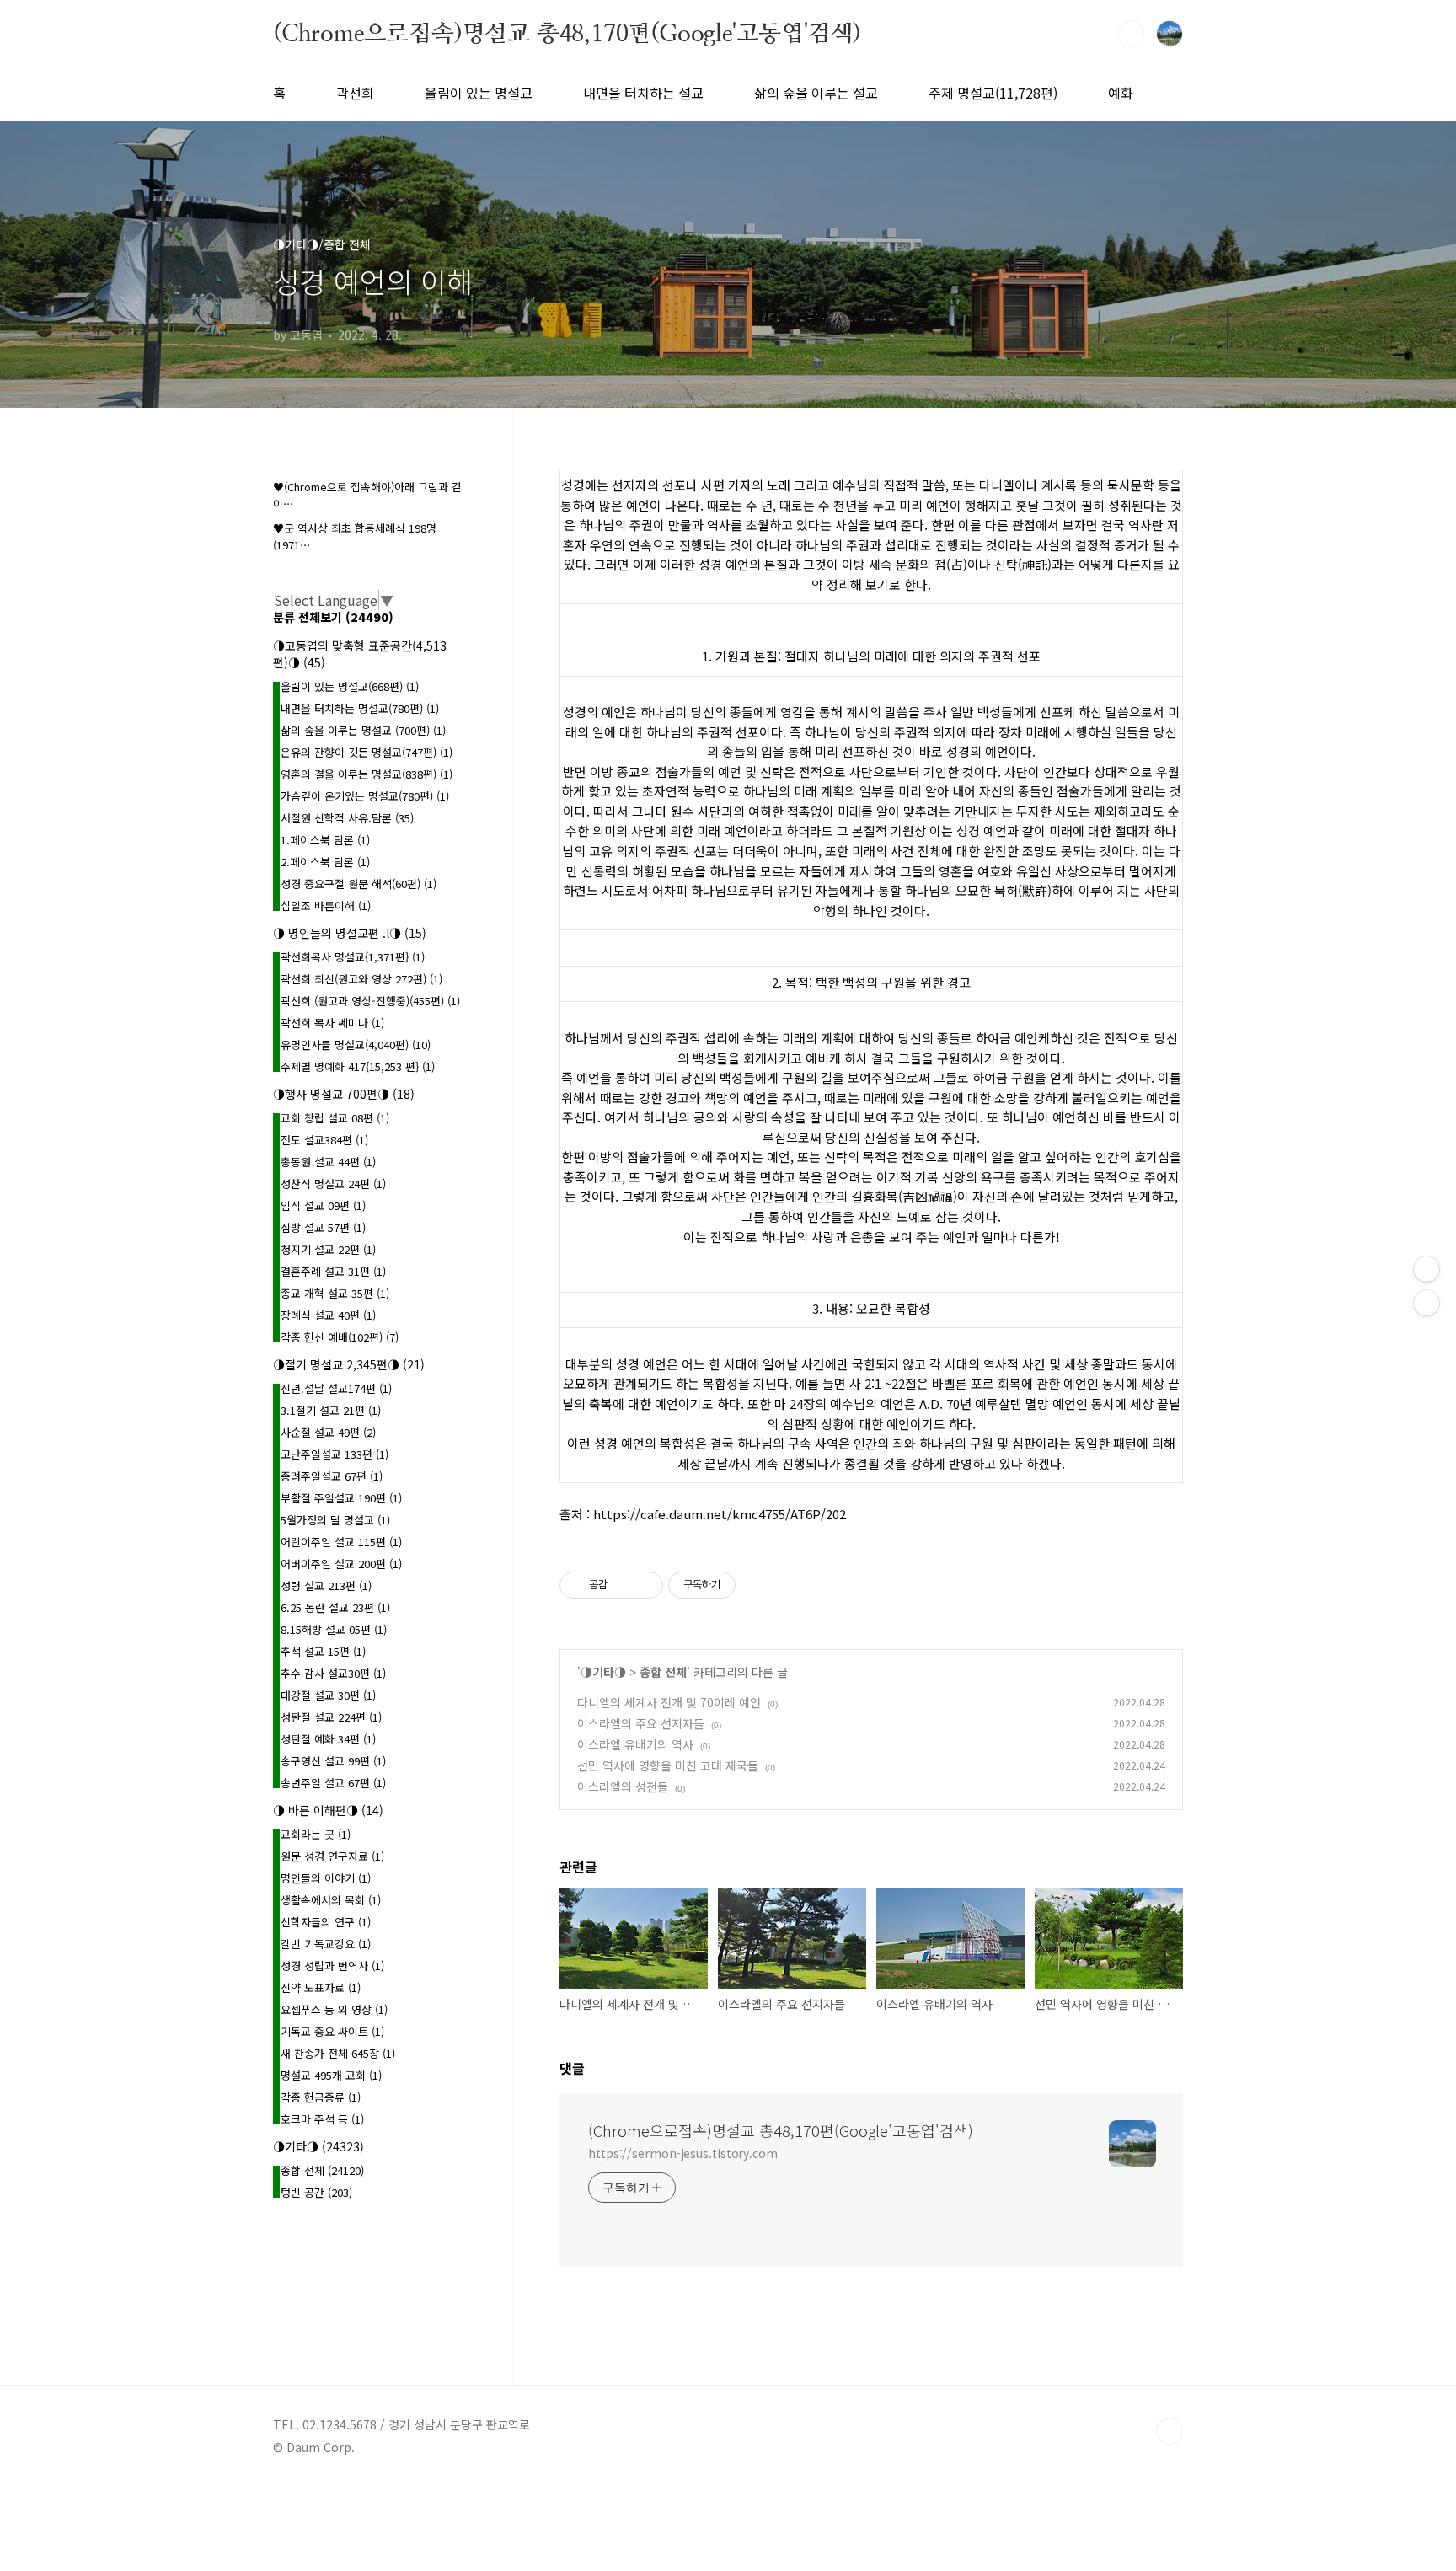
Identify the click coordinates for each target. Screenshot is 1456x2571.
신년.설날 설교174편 (336, 1388)
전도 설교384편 (324, 1140)
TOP (1170, 2431)
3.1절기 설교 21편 (331, 1410)
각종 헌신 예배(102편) (340, 1337)
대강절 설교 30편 (328, 1695)
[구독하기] (1427, 1303)
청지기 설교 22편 (328, 1249)
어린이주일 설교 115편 (341, 1542)
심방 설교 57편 (323, 1227)
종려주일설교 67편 (332, 1476)
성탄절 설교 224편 (331, 1717)
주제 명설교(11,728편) (993, 93)
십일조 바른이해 (326, 905)
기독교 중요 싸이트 (332, 2031)
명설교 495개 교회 (331, 2075)
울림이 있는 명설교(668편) (350, 686)
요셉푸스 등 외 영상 (334, 2009)
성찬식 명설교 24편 (333, 1184)
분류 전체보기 (333, 617)
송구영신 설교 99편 (333, 1761)
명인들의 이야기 (326, 1878)
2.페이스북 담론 (325, 862)
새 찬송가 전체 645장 (338, 2053)
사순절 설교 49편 (328, 1432)
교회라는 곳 (316, 1834)
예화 (1121, 93)
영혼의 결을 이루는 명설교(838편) (367, 774)
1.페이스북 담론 (325, 840)
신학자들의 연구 (326, 1922)
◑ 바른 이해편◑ (328, 1810)
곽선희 (355, 93)
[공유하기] (623, 1585)
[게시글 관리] (644, 1585)
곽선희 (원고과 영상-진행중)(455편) (370, 1001)
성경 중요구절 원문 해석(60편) (359, 884)
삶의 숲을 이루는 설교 (816, 93)
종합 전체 (663, 1672)
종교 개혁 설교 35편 (335, 1293)
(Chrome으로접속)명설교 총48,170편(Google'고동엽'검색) (567, 33)
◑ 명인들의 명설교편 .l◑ (350, 933)
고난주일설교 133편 (335, 1454)
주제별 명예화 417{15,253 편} (358, 1066)
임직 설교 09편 (323, 1205)
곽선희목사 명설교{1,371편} (353, 957)
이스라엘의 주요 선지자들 (641, 1723)
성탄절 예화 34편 (328, 1739)
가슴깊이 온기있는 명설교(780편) (365, 796)
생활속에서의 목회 (331, 1900)
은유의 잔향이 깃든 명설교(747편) (367, 752)
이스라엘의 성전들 (623, 1786)
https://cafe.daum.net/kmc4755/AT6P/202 (720, 1514)
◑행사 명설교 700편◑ (344, 1094)
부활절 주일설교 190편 (341, 1498)
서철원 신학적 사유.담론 (347, 818)
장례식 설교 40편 (328, 1315)
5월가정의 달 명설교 (335, 1520)
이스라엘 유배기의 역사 (635, 1744)
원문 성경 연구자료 (332, 1856)
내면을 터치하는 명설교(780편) (360, 708)
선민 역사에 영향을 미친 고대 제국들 (668, 1765)
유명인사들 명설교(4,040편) (356, 1044)
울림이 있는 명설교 (479, 93)
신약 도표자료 (321, 1987)
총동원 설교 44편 (328, 1162)
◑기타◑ (603, 1672)
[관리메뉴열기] (1427, 1269)
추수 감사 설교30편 (333, 1673)
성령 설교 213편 (326, 1585)
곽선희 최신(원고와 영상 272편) (361, 979)
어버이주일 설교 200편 (341, 1564)
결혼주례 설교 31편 (333, 1271)
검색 (1131, 34)
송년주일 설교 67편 (333, 1783)
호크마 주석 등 (322, 2119)
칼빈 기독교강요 (326, 1944)
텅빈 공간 (316, 2192)
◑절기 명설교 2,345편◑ (349, 1364)
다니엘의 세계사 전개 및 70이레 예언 (669, 1702)
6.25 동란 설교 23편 (335, 1607)
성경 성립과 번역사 (332, 1966)
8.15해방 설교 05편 (334, 1629)
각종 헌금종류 (321, 2097)
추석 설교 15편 (323, 1651)
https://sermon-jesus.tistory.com (683, 2153)
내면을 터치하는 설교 (643, 93)
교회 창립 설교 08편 (335, 1118)
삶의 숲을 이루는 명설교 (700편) (363, 730)
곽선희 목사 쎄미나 (332, 1023)
